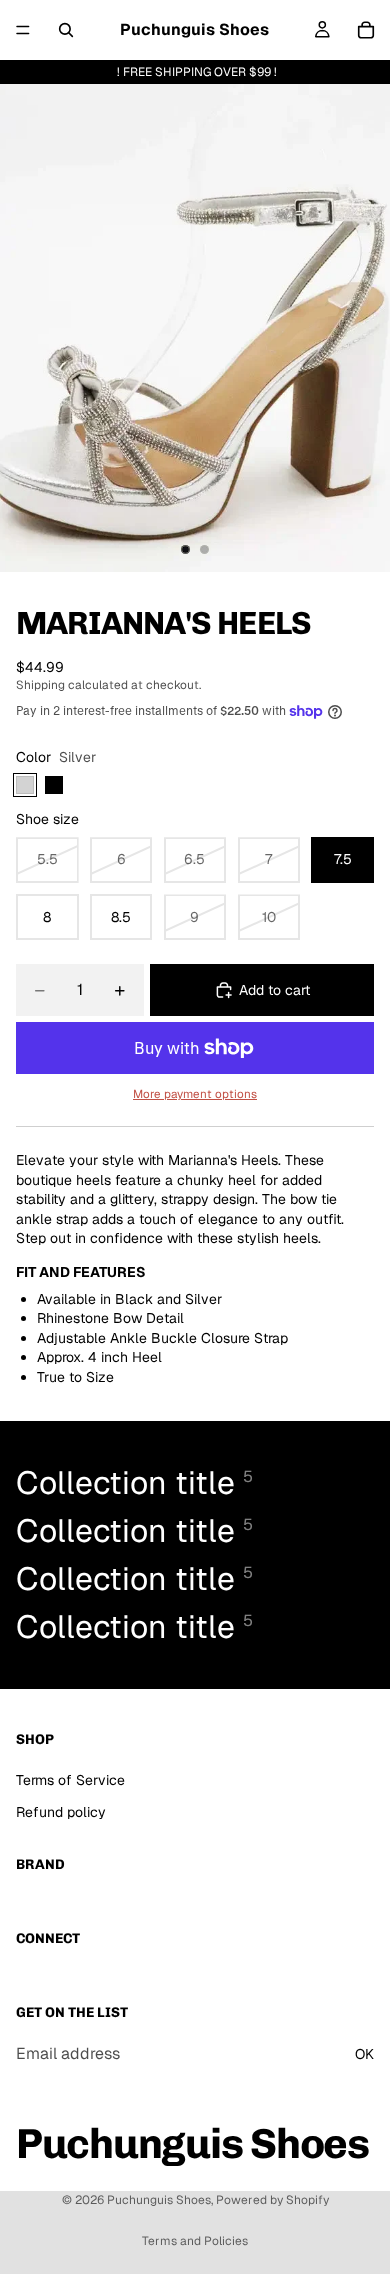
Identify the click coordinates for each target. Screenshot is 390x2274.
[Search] (66, 30)
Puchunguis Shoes (159, 2200)
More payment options (195, 1093)
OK (364, 2054)
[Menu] (23, 30)
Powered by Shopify (272, 2200)
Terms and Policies (195, 2241)
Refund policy (61, 1812)
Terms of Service (70, 1780)
